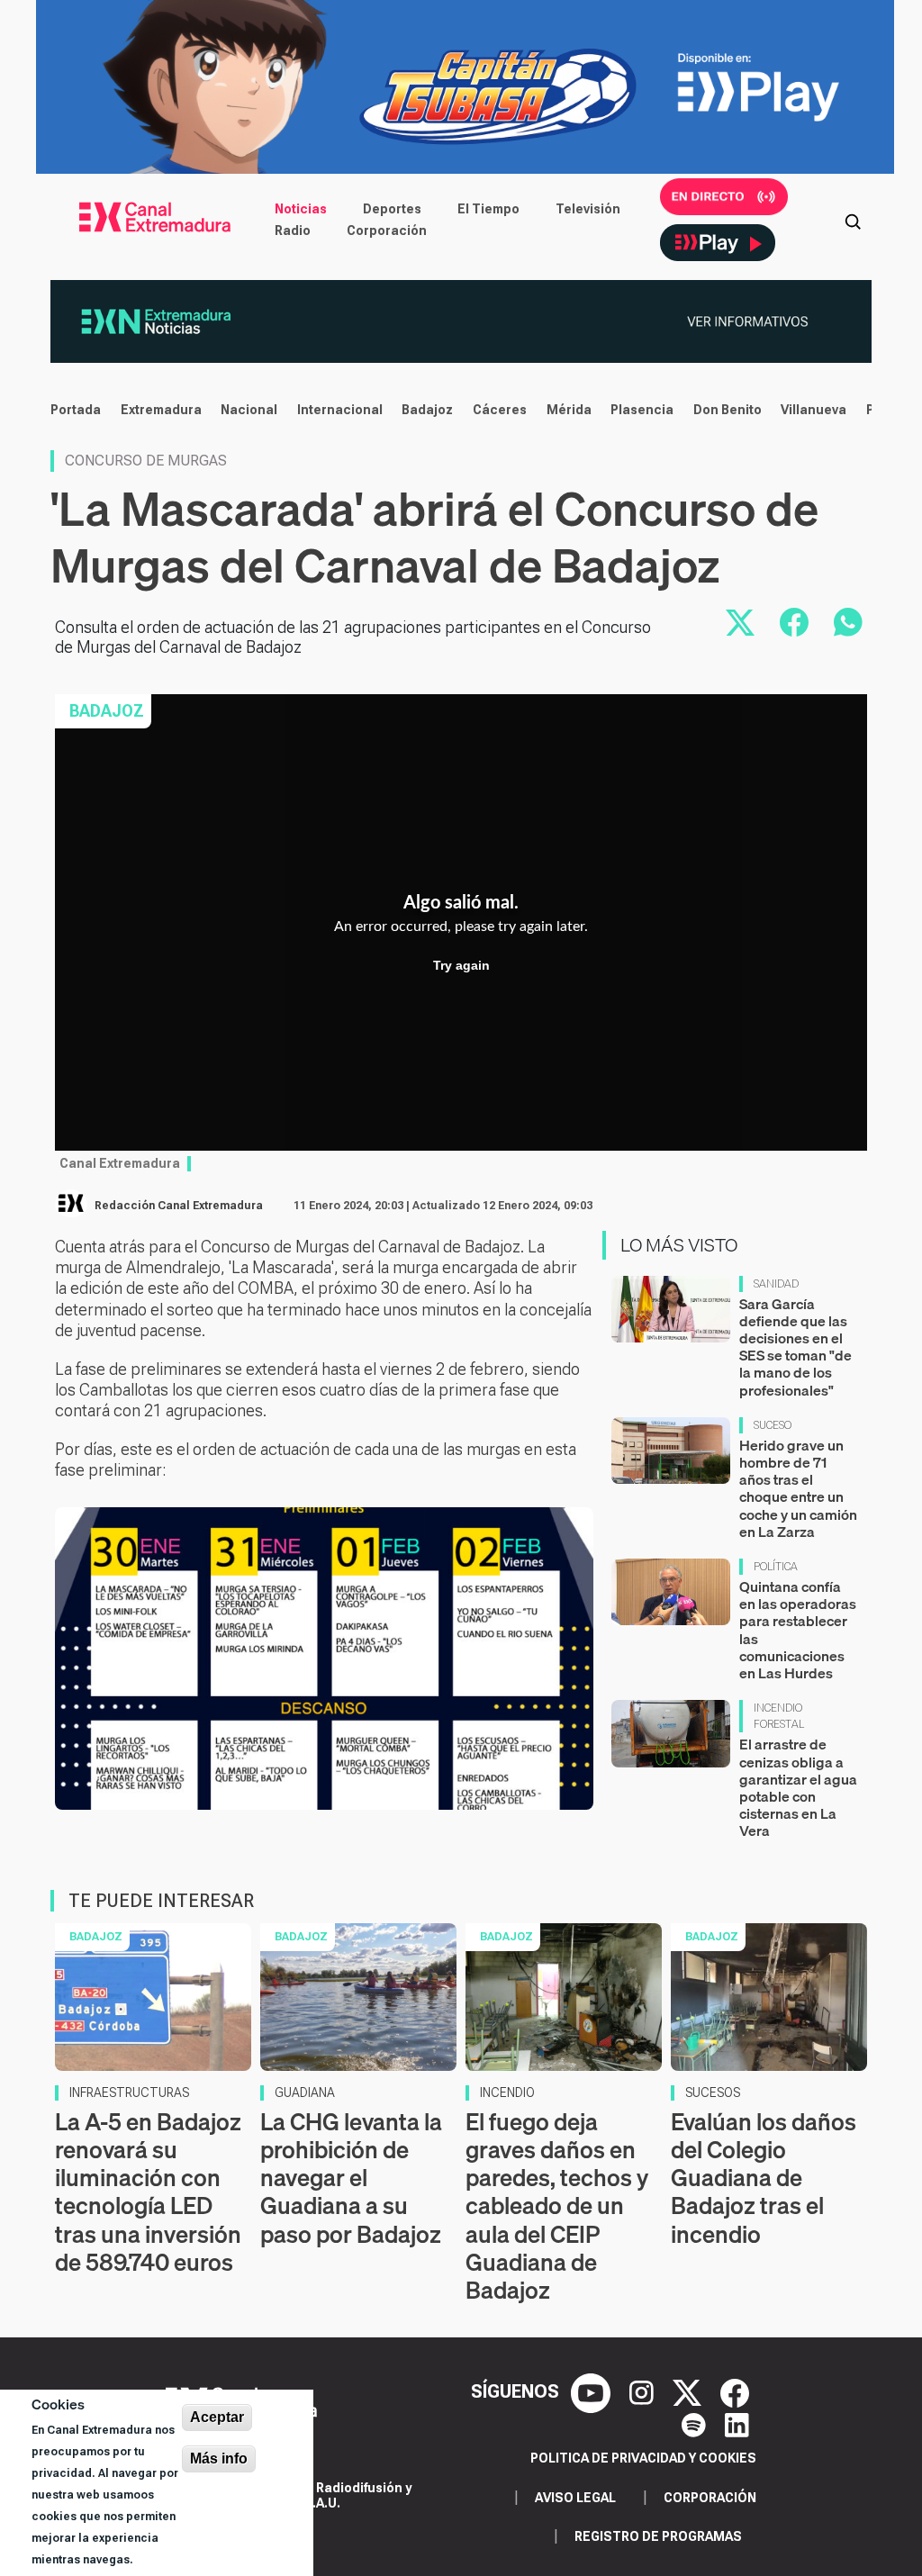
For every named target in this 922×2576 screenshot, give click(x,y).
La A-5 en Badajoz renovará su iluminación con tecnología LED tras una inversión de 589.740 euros (148, 2192)
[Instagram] (644, 2391)
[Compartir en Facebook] (794, 622)
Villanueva (814, 410)
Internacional (340, 410)
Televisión (588, 209)
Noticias (301, 209)
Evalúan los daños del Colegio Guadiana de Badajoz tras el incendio (764, 2178)
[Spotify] (696, 2424)
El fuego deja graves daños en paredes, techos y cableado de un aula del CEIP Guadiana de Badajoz (557, 2206)
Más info (219, 2458)
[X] (689, 2391)
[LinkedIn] (737, 2424)
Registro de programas (658, 2536)
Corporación (387, 230)
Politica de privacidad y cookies (643, 2458)
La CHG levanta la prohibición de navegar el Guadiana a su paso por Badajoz (351, 2178)
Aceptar (217, 2417)
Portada (76, 410)
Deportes (392, 209)
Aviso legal (575, 2498)
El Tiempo (488, 209)
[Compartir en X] (740, 622)
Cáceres (500, 410)
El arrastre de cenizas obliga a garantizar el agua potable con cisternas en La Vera (798, 1787)
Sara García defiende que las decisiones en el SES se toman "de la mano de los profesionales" (795, 1347)
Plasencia (642, 410)
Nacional (249, 410)
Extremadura (161, 410)
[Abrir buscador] (853, 220)
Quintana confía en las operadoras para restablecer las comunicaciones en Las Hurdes (798, 1630)
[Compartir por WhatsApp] (848, 622)
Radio (293, 230)
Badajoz (427, 410)
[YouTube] (593, 2391)
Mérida (569, 410)
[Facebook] (735, 2391)
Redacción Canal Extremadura (179, 1206)
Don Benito (728, 410)
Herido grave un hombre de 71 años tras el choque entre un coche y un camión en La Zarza (798, 1488)
